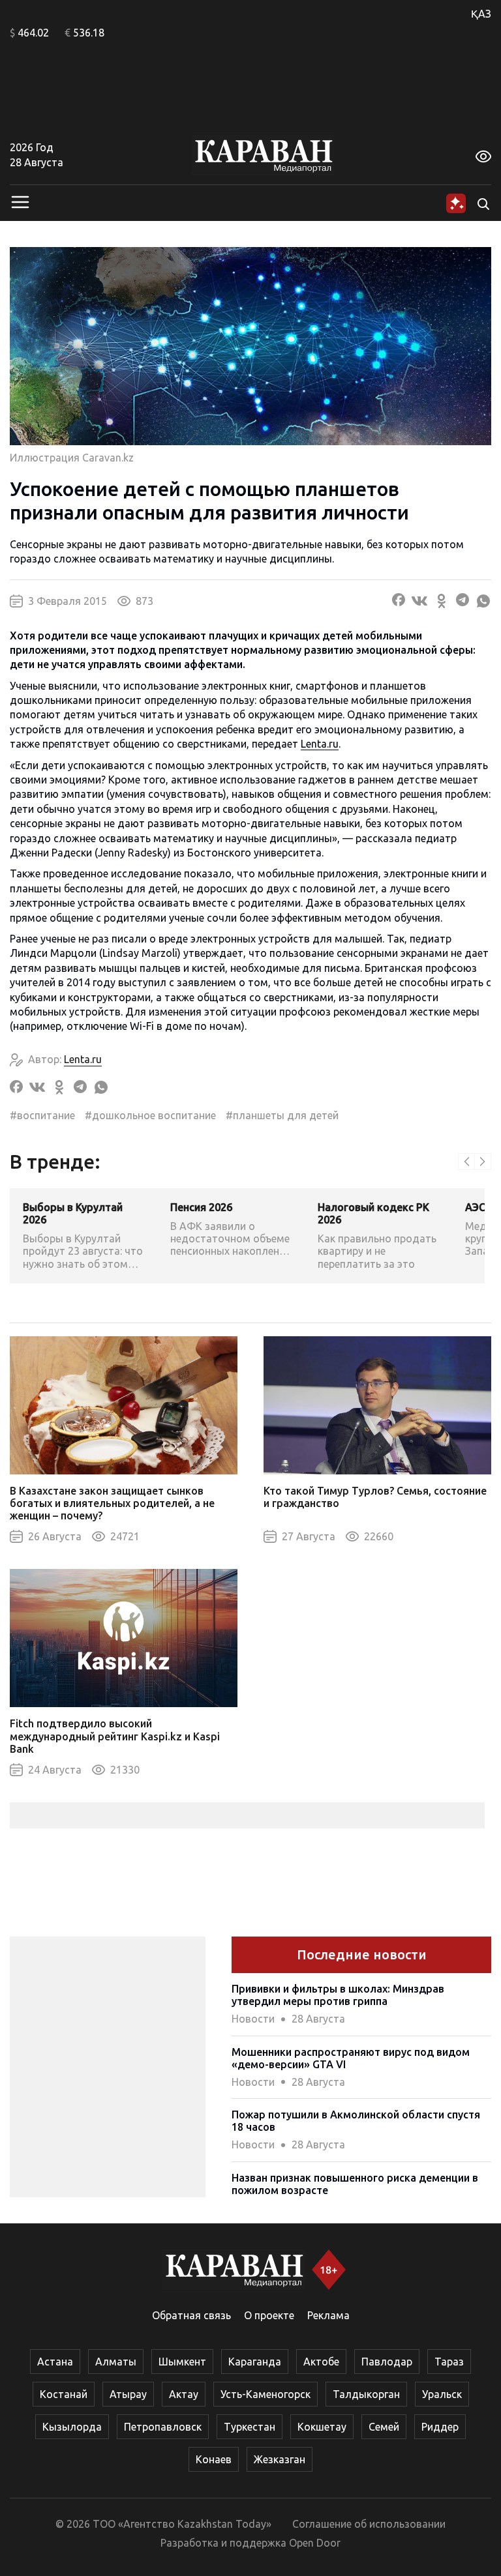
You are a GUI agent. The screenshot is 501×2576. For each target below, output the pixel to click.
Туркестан (250, 2427)
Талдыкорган (366, 2394)
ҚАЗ (481, 14)
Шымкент (182, 2362)
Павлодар (387, 2362)
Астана (55, 2362)
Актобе (321, 2362)
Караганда (255, 2362)
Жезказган (280, 2459)
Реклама (328, 2315)
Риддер (440, 2427)
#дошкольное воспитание (150, 1115)
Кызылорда (72, 2427)
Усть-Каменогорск (266, 2394)
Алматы (116, 2362)
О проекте (269, 2315)
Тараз (449, 2362)
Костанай (64, 2394)
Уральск (442, 2394)
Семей (384, 2427)
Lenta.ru (320, 744)
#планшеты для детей (282, 1115)
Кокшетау (322, 2427)
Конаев (214, 2459)
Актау (184, 2394)
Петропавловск (163, 2427)
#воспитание (42, 1115)
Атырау (128, 2394)
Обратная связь (191, 2315)
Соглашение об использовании (369, 2524)
